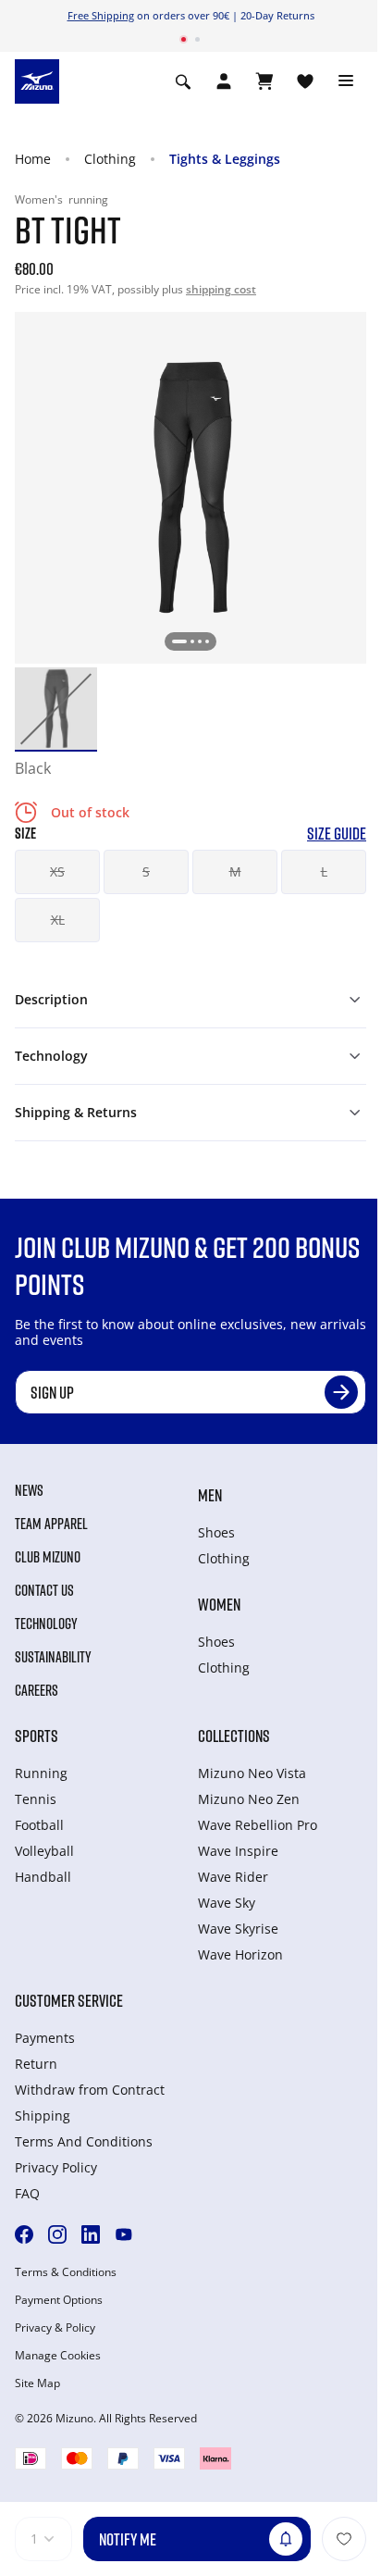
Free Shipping (101, 15)
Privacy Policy (56, 2167)
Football (39, 1825)
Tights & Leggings (225, 159)
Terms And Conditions (84, 2141)
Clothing (110, 159)
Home (33, 159)
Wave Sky (227, 1903)
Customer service (69, 2000)
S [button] (146, 871)
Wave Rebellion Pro (258, 1825)
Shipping (43, 2116)
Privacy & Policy (55, 2328)
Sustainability (53, 1657)
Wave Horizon (240, 1954)
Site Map (37, 2383)
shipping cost (221, 289)
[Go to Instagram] (57, 2234)
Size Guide (337, 834)
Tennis (36, 1799)
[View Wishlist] (305, 81)
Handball (43, 1877)
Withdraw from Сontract (90, 2090)
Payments (45, 2038)
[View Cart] (264, 81)
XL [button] (58, 920)
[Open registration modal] (224, 81)
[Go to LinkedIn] (91, 2234)
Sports (37, 1736)
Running (41, 1773)
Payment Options (59, 2300)
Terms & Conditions (66, 2272)
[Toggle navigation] (346, 81)
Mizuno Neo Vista (252, 1773)
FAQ (27, 2193)
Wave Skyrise (238, 1929)
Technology (46, 1624)
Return (36, 2064)
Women (219, 1604)
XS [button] (57, 871)
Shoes (216, 1532)
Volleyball (44, 1851)
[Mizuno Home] (37, 80)
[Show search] (183, 81)
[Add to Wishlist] (344, 2539)
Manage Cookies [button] (58, 2356)
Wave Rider (233, 1877)
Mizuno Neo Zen (249, 1799)
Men (210, 1495)
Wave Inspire (238, 1851)
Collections (234, 1736)
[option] (56, 709)
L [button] (324, 871)
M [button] (235, 871)
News (29, 1490)
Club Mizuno (48, 1557)
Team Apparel (51, 1524)
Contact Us (44, 1590)
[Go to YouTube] (124, 2234)
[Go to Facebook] (24, 2234)
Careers (37, 1690)
